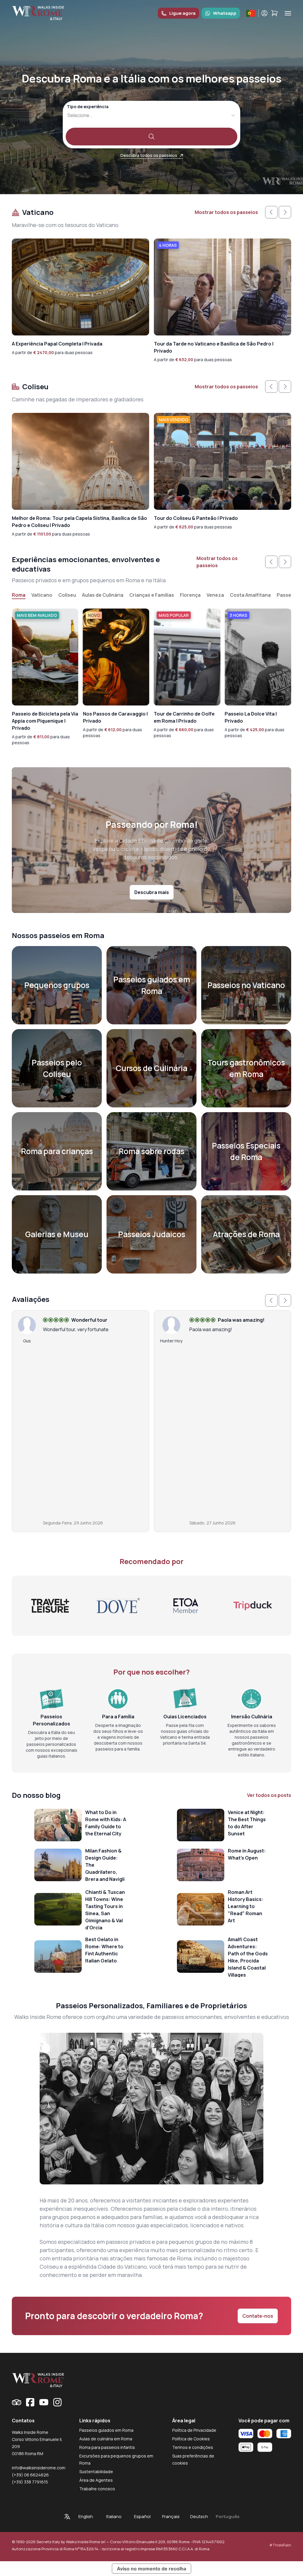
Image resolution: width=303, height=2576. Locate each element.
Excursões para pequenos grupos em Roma (116, 2459)
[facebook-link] (30, 2402)
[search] (151, 137)
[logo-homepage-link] (38, 13)
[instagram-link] (57, 2402)
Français (171, 2516)
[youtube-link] (44, 2402)
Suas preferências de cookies (193, 2459)
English (86, 2516)
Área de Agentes (96, 2480)
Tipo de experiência (88, 107)
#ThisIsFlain (280, 2545)
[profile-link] (264, 13)
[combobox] (68, 115)
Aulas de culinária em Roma (106, 2439)
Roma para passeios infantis (107, 2447)
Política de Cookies (191, 2439)
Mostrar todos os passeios (226, 212)
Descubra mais (152, 892)
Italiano (114, 2516)
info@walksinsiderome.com (39, 2468)
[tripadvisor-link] (17, 2402)
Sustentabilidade (96, 2472)
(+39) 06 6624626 (30, 2475)
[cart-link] (274, 13)
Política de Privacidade (194, 2430)
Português (228, 2516)
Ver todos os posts (269, 1795)
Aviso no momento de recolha (151, 2569)
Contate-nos (258, 2316)
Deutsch (199, 2516)
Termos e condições (193, 2447)
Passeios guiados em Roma (106, 2430)
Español (142, 2516)
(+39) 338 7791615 (30, 2482)
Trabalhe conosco (97, 2489)
